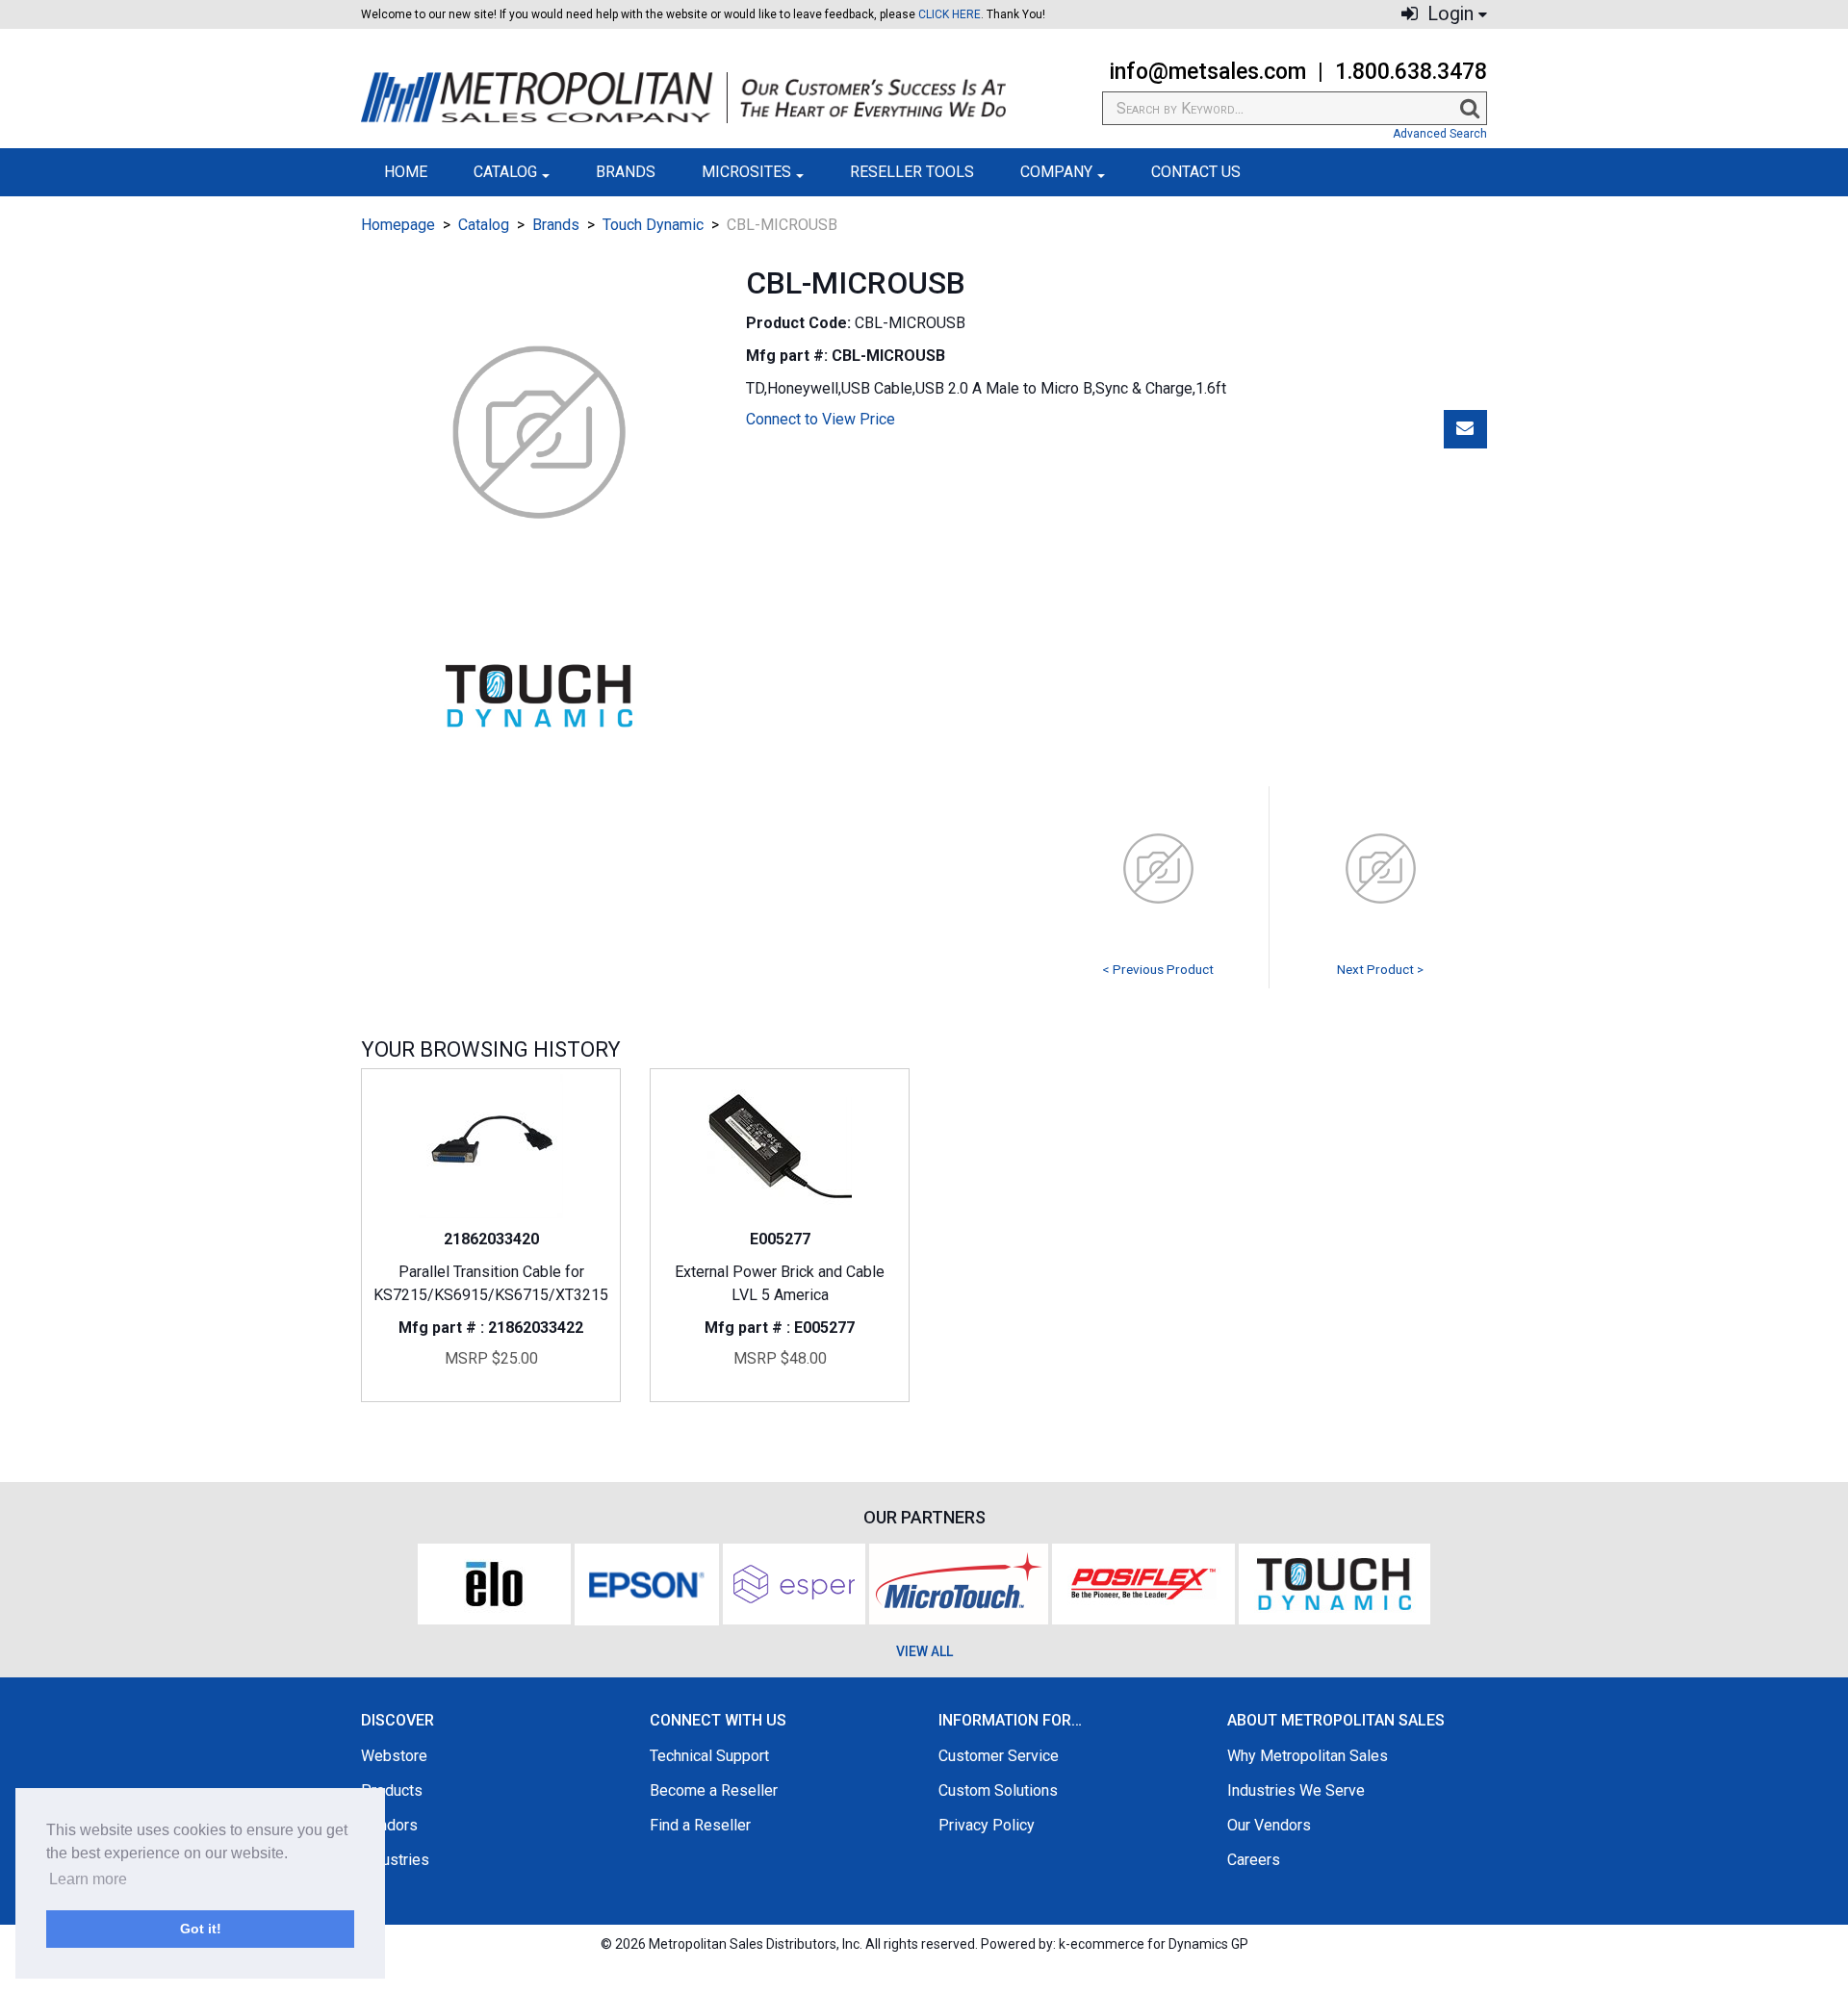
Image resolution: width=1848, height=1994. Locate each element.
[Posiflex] (1143, 1583)
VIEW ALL (924, 1651)
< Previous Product (1158, 969)
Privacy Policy (987, 1825)
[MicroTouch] (959, 1583)
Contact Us (1196, 172)
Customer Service (999, 1756)
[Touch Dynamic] (1335, 1583)
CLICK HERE (950, 14)
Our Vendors (1269, 1825)
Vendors (389, 1825)
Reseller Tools (912, 172)
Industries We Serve (1296, 1790)
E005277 (780, 1239)
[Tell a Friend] (1465, 429)
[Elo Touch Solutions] (494, 1583)
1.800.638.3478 (1411, 72)
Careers (1254, 1860)
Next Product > (1380, 969)
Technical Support (709, 1756)
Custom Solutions (998, 1790)
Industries (395, 1860)
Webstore (394, 1756)
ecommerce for (1159, 1944)
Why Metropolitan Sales (1308, 1756)
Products (392, 1790)
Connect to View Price (821, 419)
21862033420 (491, 1239)
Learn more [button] (88, 1879)
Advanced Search (1440, 134)
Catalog (505, 172)
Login (1448, 14)
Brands (626, 172)
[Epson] (647, 1583)
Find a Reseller (700, 1825)
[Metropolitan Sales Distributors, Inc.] (683, 98)
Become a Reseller (714, 1790)
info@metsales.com (1207, 72)
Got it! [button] (201, 1929)
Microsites (746, 172)
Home (406, 172)
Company (1056, 172)
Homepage (398, 225)
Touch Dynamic (653, 225)
